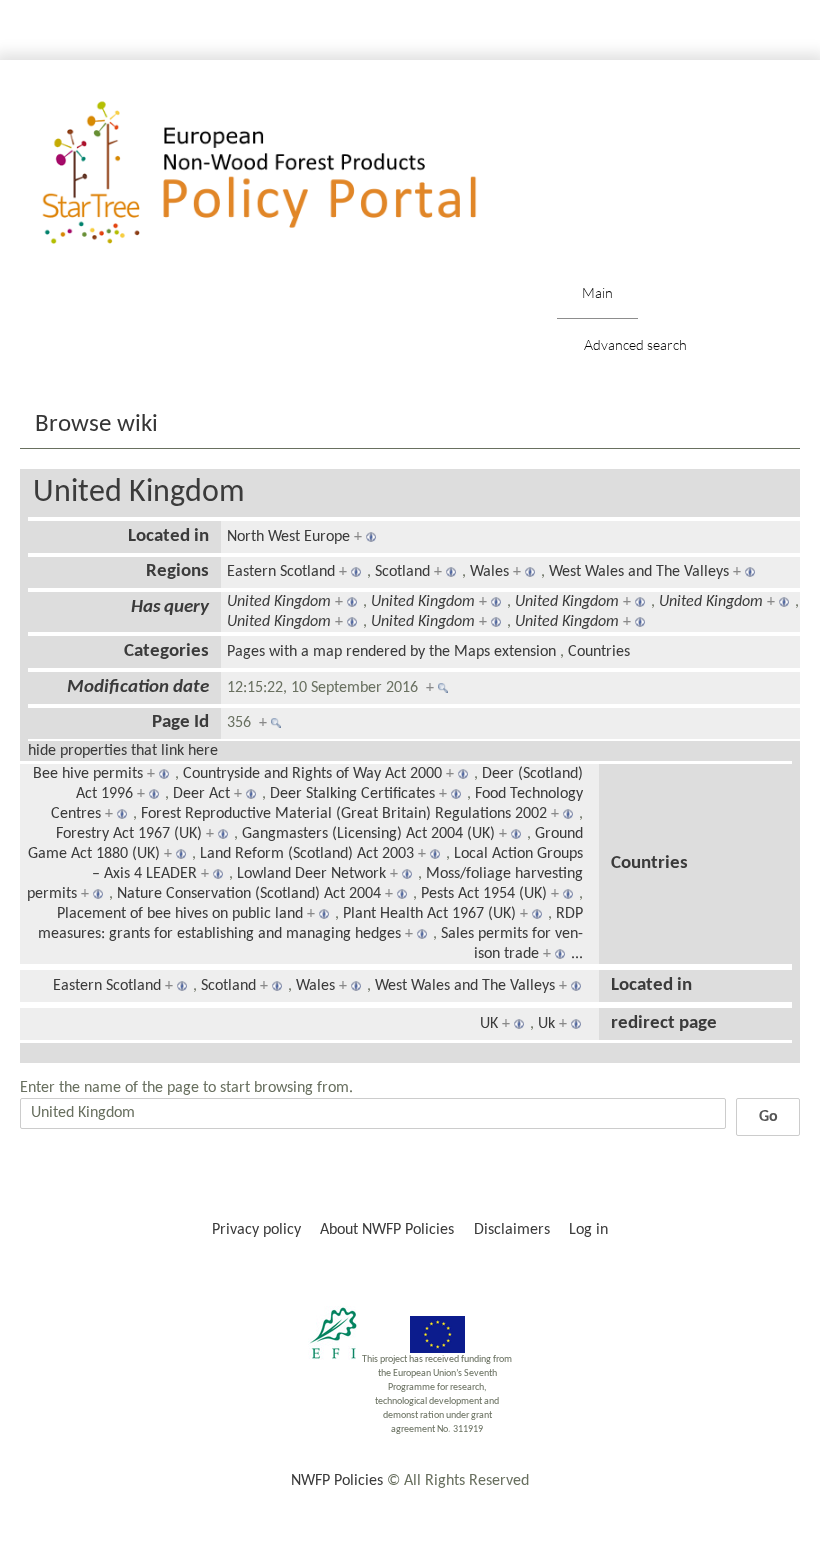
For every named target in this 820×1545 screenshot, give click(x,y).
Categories (166, 651)
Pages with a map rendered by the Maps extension (391, 652)
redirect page (664, 1023)
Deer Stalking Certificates (352, 794)
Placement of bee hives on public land (180, 914)
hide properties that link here (123, 751)
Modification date (138, 687)
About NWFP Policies (387, 1230)
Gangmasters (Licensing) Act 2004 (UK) (368, 834)
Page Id (180, 722)
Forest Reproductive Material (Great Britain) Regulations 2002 (344, 814)
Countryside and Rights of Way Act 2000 (312, 774)
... (577, 954)
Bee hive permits (88, 774)
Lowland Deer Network (311, 874)
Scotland (402, 572)
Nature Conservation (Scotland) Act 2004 (249, 894)
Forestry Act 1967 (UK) (129, 834)
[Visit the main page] (288, 173)
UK (489, 1024)
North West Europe (288, 537)
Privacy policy (256, 1230)
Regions (177, 571)
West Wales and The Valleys (639, 572)
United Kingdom (139, 493)
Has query (170, 607)
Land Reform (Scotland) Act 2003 (307, 854)
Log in (588, 1230)
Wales (489, 572)
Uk (546, 1024)
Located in (168, 536)
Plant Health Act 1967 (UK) (429, 914)
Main (597, 292)
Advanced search (635, 344)
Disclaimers (512, 1230)
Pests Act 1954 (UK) (484, 894)
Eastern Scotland (281, 572)
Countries (599, 652)
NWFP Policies (337, 1481)
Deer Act (201, 794)
